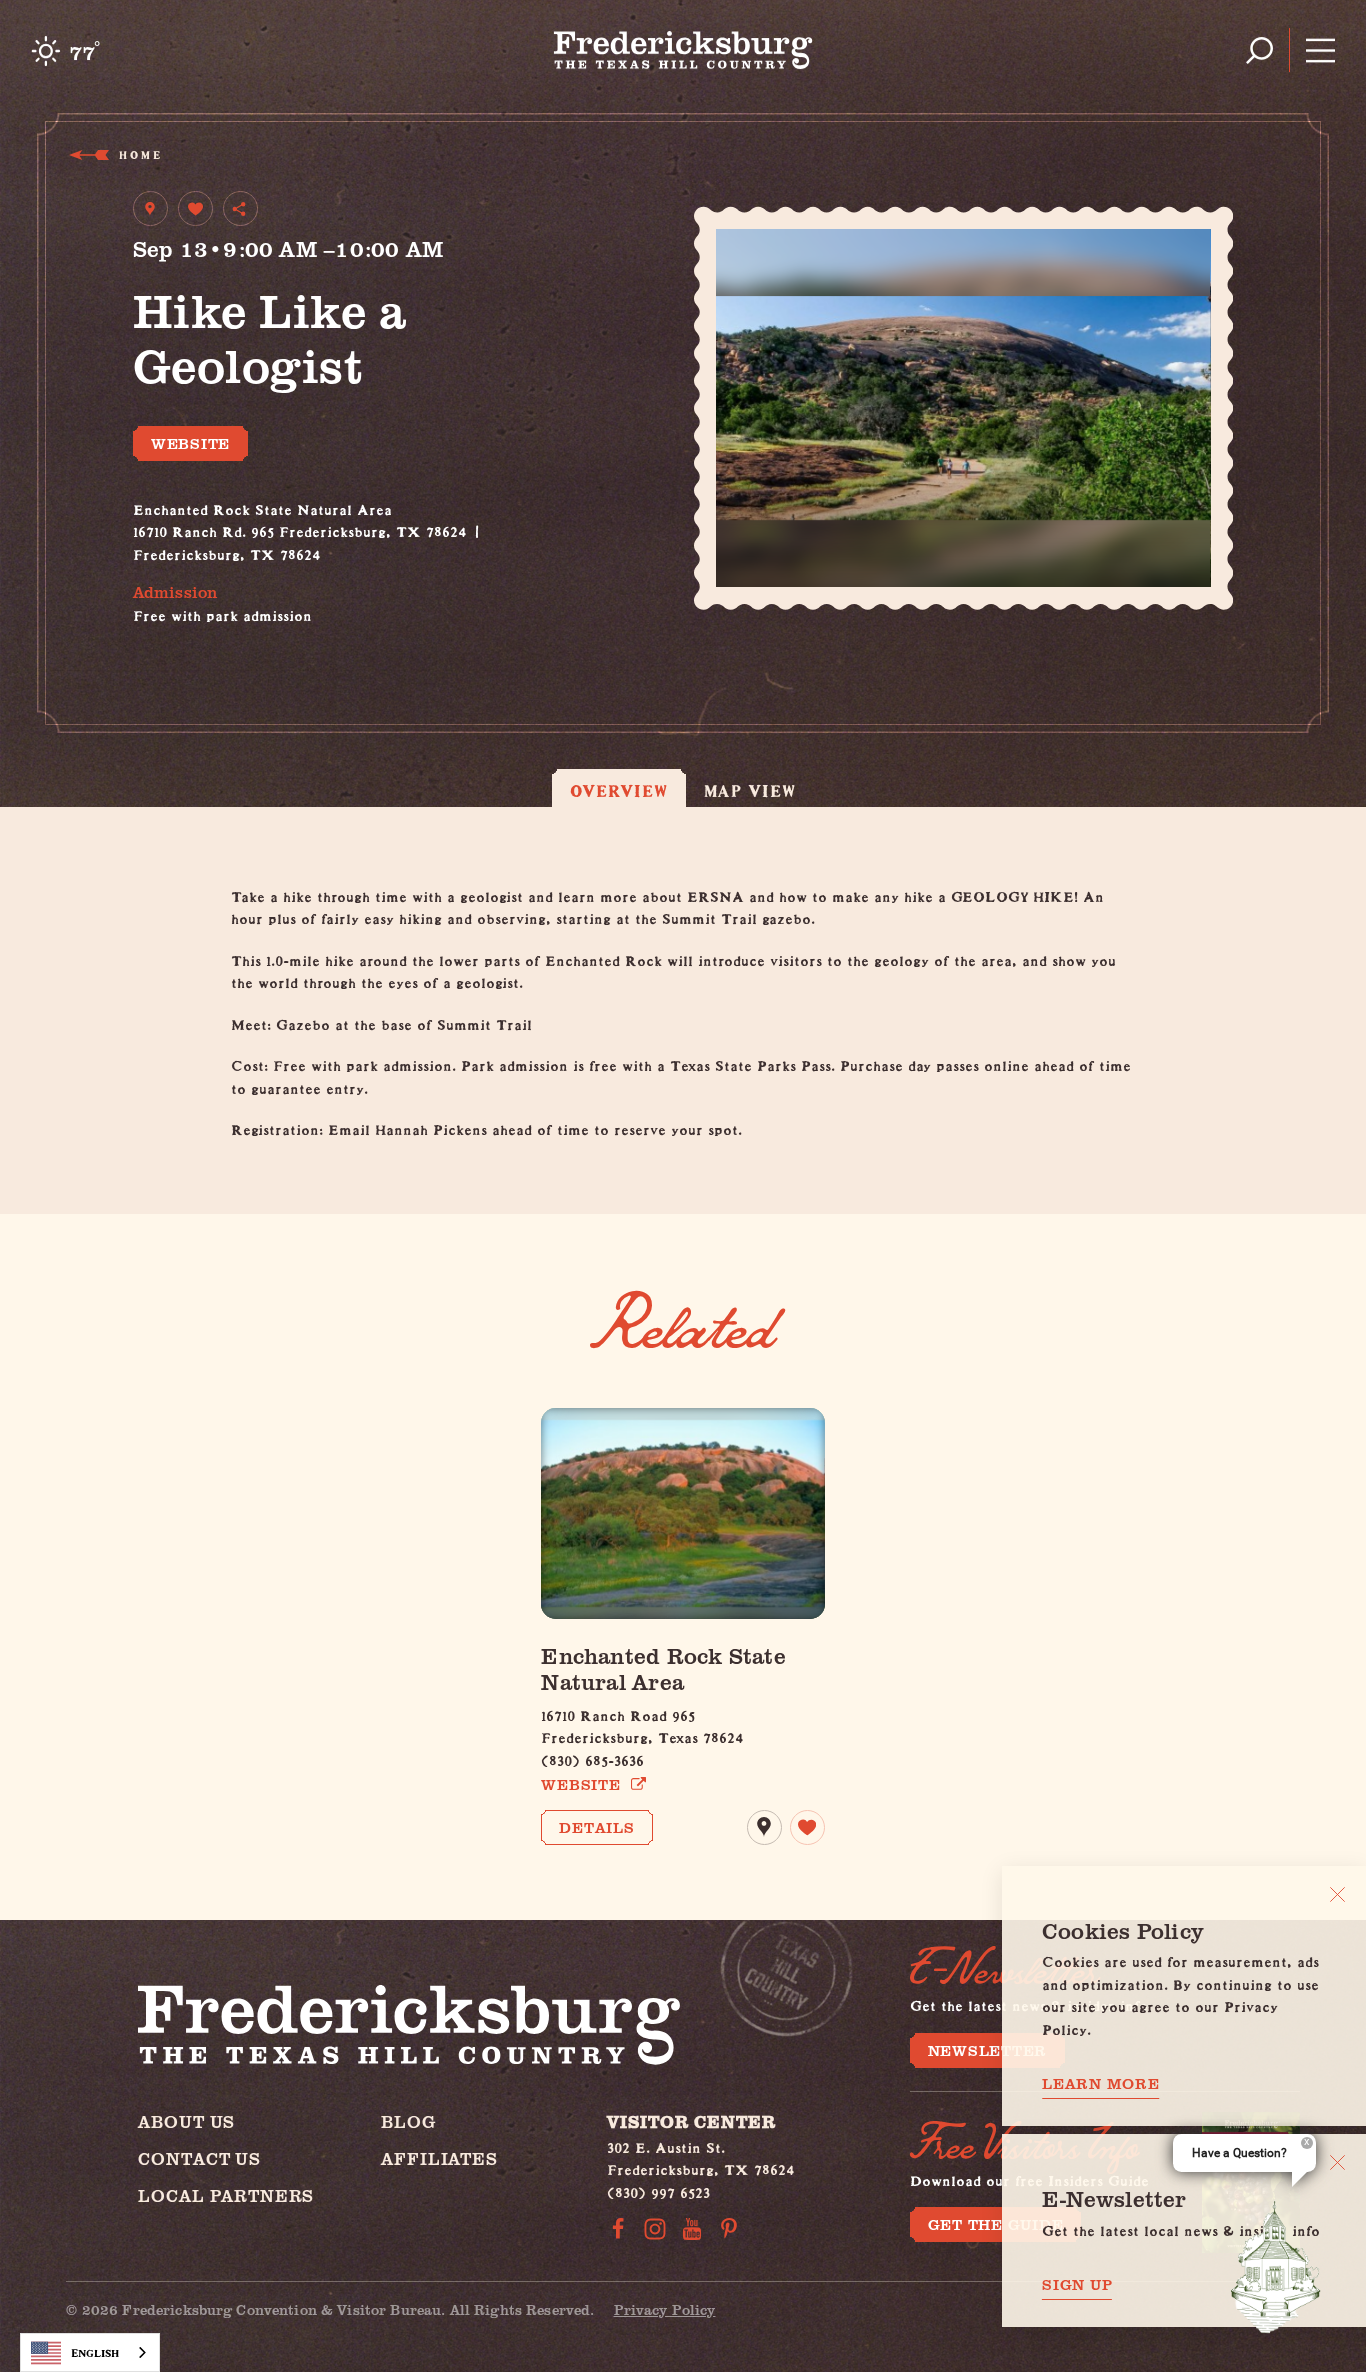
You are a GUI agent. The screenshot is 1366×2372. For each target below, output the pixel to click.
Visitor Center (691, 2121)
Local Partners (226, 2195)
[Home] (683, 50)
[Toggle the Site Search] (1259, 50)
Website (190, 443)
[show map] (150, 208)
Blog (408, 2121)
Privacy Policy (665, 2309)
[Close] (1337, 1894)
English (95, 2352)
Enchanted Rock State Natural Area (663, 1667)
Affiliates (439, 2158)
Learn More (1101, 2083)
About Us (186, 2121)
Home (139, 154)
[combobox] (90, 2352)
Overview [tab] (619, 790)
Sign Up (1077, 2284)
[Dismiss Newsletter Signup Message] (1337, 2162)
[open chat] (1276, 2267)
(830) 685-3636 (592, 1758)
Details (596, 1827)
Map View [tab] (750, 790)
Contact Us (199, 2158)
